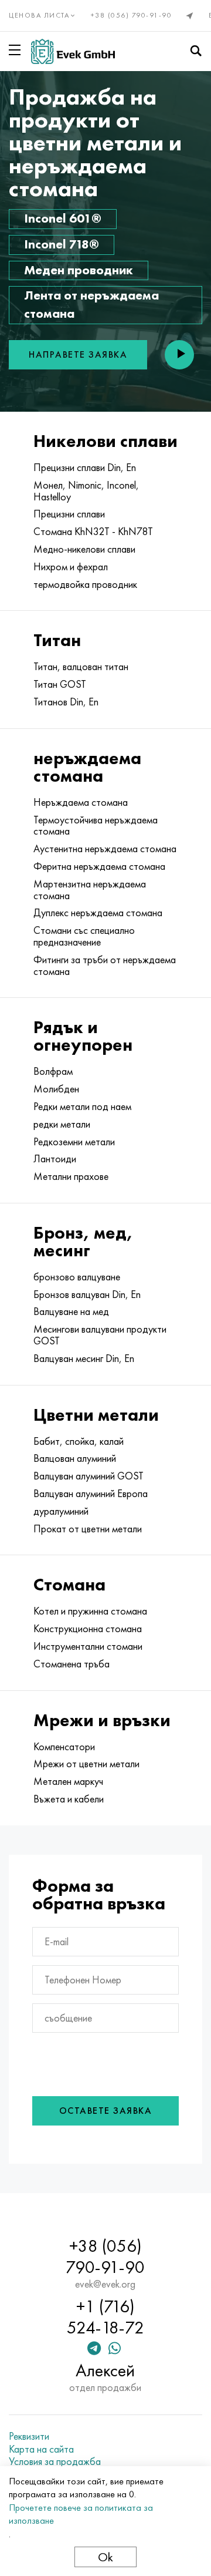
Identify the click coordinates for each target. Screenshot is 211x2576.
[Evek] (73, 51)
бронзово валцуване (77, 1277)
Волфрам (53, 1071)
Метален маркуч (68, 1781)
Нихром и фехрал (71, 567)
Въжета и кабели (69, 1799)
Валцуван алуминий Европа (91, 1494)
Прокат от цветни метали (88, 1529)
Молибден (56, 1089)
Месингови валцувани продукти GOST (100, 1335)
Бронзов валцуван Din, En (87, 1294)
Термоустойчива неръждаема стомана (96, 826)
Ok (105, 2557)
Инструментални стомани (88, 1646)
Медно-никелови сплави (84, 549)
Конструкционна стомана (88, 1629)
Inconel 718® (62, 244)
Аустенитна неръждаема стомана (105, 849)
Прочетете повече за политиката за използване (81, 2514)
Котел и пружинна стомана (90, 1611)
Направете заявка (78, 354)
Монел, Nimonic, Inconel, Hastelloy (86, 491)
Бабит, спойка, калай (79, 1441)
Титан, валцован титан (81, 667)
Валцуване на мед (71, 1311)
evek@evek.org (105, 2284)
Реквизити (29, 2436)
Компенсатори (64, 1747)
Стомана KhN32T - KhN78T (93, 532)
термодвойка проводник (85, 584)
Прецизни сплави (69, 514)
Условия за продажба (55, 2461)
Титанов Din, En (66, 702)
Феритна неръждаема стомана (99, 866)
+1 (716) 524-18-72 (105, 2317)
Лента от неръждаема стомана (91, 304)
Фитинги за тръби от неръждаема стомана (105, 966)
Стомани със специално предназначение (84, 936)
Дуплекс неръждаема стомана (98, 913)
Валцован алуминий (75, 1458)
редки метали (62, 1124)
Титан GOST (60, 684)
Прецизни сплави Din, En (85, 468)
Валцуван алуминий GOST (89, 1476)
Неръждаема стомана (81, 802)
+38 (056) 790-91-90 (132, 15)
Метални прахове (71, 1176)
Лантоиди (55, 1159)
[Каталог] (17, 50)
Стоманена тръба (72, 1664)
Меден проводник (79, 270)
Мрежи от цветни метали (86, 1764)
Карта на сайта (41, 2449)
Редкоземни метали (74, 1142)
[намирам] (196, 51)
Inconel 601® (63, 218)
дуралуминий (61, 1511)
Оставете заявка (106, 2111)
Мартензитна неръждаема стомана (90, 890)
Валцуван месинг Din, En (84, 1358)
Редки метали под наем (82, 1107)
